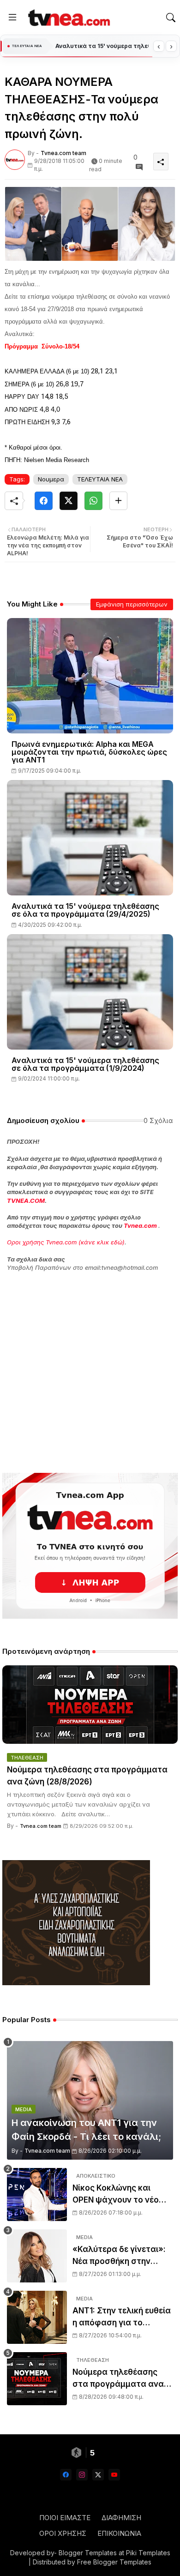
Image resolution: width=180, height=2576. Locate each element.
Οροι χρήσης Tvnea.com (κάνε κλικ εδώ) (66, 1242)
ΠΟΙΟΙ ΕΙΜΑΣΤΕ (65, 2518)
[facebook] (66, 2475)
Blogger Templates (88, 2553)
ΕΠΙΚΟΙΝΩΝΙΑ (119, 2533)
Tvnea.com (140, 1225)
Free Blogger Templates (114, 2562)
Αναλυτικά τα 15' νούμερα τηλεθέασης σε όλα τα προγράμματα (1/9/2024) (85, 1064)
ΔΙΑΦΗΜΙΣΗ (121, 2518)
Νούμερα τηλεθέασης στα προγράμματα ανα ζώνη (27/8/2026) (118, 2379)
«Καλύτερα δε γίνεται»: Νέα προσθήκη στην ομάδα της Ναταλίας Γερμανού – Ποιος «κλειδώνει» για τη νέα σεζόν (119, 2256)
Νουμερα (51, 479)
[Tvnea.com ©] (68, 18)
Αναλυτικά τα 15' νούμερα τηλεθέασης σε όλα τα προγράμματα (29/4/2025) (85, 910)
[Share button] (118, 501)
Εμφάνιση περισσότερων (132, 604)
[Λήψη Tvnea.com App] (90, 1546)
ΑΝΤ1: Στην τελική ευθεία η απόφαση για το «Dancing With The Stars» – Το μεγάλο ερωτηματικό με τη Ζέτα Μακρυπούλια (123, 2317)
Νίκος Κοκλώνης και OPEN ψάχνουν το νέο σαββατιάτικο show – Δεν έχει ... (122, 2195)
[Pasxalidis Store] (76, 1983)
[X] (69, 501)
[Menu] (12, 18)
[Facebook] (44, 501)
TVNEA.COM (26, 1201)
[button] (171, 18)
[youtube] (114, 2475)
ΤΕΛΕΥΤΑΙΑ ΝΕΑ (100, 479)
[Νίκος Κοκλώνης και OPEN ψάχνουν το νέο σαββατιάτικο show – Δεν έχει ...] (37, 2195)
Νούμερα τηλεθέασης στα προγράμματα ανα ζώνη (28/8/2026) (102, 46)
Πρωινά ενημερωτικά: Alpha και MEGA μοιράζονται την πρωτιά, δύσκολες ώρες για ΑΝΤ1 (89, 752)
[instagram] (82, 2475)
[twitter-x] (98, 2475)
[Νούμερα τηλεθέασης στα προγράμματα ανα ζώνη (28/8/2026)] (90, 1705)
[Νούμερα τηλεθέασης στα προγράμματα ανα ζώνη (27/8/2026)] (37, 2379)
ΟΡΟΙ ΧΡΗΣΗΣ (63, 2533)
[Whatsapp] (93, 501)
